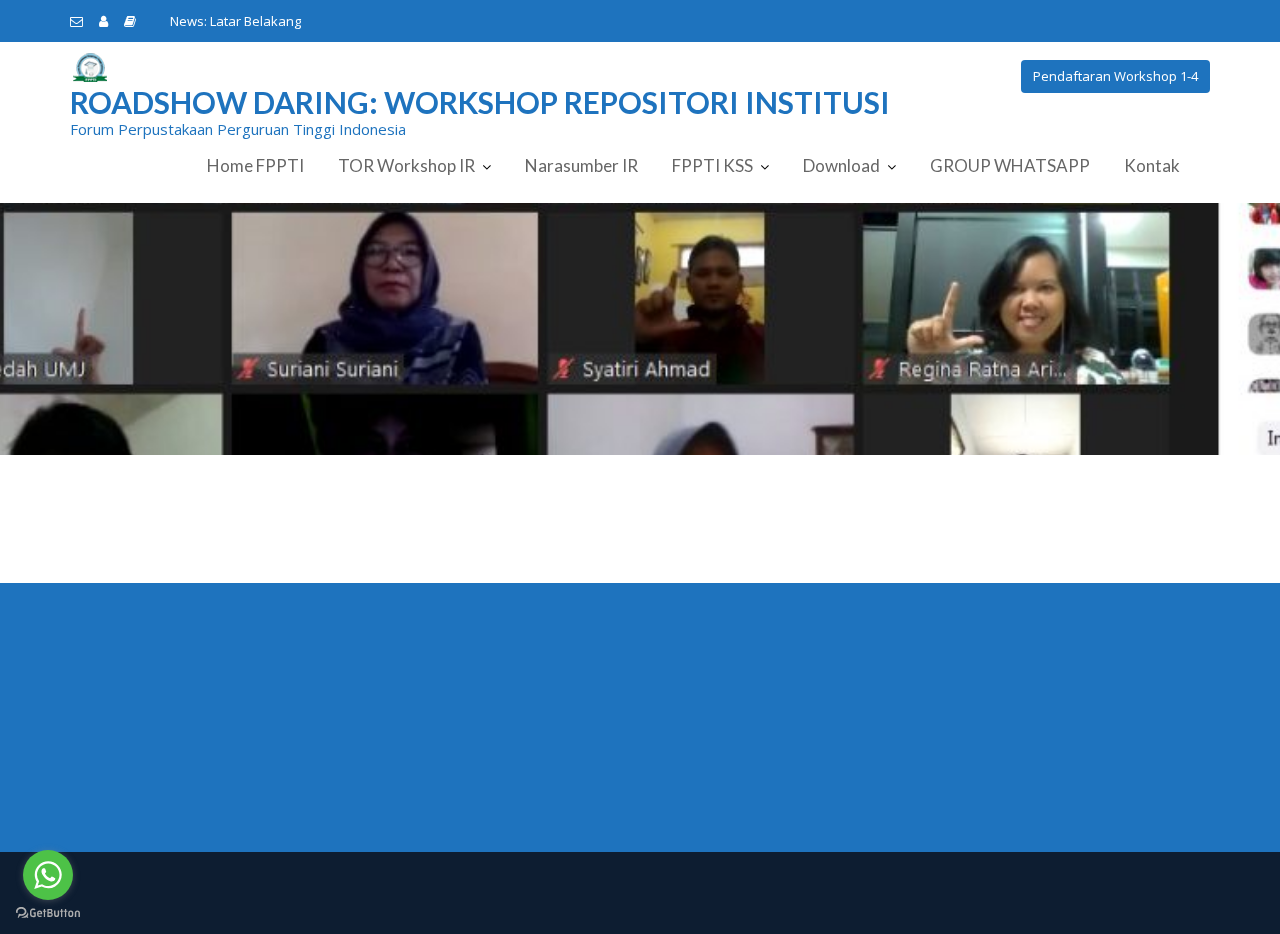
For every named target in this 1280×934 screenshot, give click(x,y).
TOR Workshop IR (406, 165)
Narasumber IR (581, 165)
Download (841, 165)
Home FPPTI (255, 165)
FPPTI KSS (712, 165)
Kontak (1152, 165)
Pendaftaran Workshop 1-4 (1115, 76)
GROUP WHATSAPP (1010, 165)
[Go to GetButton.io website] (48, 913)
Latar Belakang (255, 21)
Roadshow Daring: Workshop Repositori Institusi (480, 102)
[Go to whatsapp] (48, 875)
